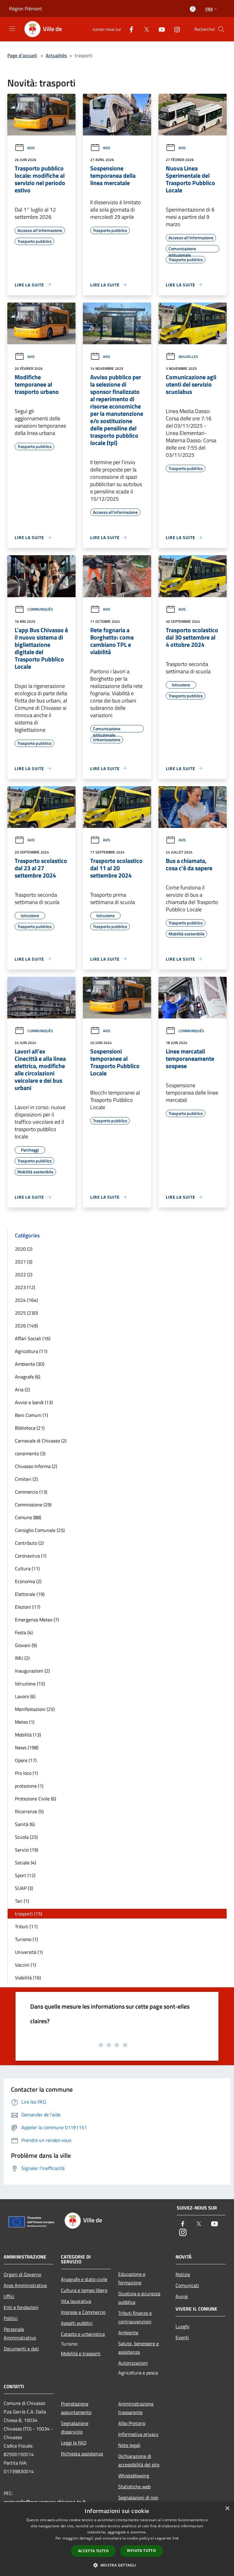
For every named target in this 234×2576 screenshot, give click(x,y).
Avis (31, 148)
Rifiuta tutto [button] (142, 2551)
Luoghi (183, 2326)
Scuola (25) (26, 1837)
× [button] (227, 2509)
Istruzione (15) (30, 1684)
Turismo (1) (26, 1939)
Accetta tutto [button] (93, 2551)
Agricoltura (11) (31, 1351)
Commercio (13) (31, 1492)
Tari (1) (22, 1901)
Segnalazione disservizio (75, 2427)
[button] (117, 2565)
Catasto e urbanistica (83, 2334)
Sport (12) (25, 1875)
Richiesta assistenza (82, 2454)
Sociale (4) (25, 1863)
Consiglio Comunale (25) (40, 1530)
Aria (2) (22, 1390)
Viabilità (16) (28, 1978)
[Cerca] (221, 29)
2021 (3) (24, 1262)
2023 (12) (25, 1287)
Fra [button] (209, 9)
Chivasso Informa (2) (36, 1466)
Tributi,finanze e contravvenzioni (135, 2317)
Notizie (183, 2274)
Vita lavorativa (76, 2301)
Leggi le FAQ (74, 2443)
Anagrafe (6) (28, 1377)
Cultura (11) (27, 1568)
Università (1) (29, 1952)
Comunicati (187, 2285)
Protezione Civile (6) (35, 1799)
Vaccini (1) (25, 1965)
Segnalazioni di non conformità (138, 2502)
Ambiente (128, 2332)
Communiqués (40, 609)
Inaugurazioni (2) (32, 1671)
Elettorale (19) (30, 1594)
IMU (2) (22, 1658)
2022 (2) (24, 1274)
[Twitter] (144, 29)
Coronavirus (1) (31, 1556)
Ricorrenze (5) (29, 1811)
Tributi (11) (26, 1926)
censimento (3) (30, 1453)
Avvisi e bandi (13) (34, 1402)
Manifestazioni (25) (35, 1709)
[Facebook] (129, 29)
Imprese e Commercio (83, 2312)
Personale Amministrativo (20, 2333)
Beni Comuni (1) (31, 1415)
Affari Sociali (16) (33, 1338)
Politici (11, 2318)
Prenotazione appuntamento (76, 2408)
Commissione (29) (33, 1505)
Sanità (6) (25, 1824)
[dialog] (117, 2539)
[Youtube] (159, 29)
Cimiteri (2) (26, 1479)
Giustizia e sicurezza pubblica (139, 2298)
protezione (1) (29, 1786)
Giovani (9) (26, 1645)
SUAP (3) (24, 1888)
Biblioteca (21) (30, 1428)
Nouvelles (188, 357)
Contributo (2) (29, 1543)
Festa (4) (24, 1632)
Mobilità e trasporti (81, 2353)
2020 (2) (24, 1249)
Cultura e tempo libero (84, 2290)
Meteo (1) (25, 1722)
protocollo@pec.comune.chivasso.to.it (45, 2502)
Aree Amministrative (25, 2285)
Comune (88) (28, 1517)
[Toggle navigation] (12, 29)
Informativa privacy (138, 2434)
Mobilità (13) (28, 1735)
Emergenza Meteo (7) (37, 1620)
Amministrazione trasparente (136, 2408)
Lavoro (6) (25, 1696)
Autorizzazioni (133, 2363)
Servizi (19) (27, 1850)
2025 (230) (26, 1313)
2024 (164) (26, 1300)
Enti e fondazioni (21, 2307)
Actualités (56, 55)
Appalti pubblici (77, 2323)
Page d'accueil (22, 55)
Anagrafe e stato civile (84, 2279)
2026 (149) (26, 1326)
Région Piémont (26, 9)
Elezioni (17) (28, 1607)
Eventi (182, 2337)
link (175, 2538)
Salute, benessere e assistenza (138, 2348)
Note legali (129, 2445)
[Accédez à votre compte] (193, 9)
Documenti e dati (21, 2349)
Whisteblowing (134, 2476)
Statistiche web (134, 2487)
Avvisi (182, 2296)
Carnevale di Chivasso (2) (41, 1441)
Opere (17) (26, 1760)
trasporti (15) (28, 1914)
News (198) (27, 1747)
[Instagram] (175, 29)
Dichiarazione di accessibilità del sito (139, 2460)
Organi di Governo (22, 2274)
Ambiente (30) (30, 1364)
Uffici (9, 2296)
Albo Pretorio (132, 2423)
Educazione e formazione (132, 2278)
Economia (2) (28, 1581)
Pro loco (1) (26, 1773)
